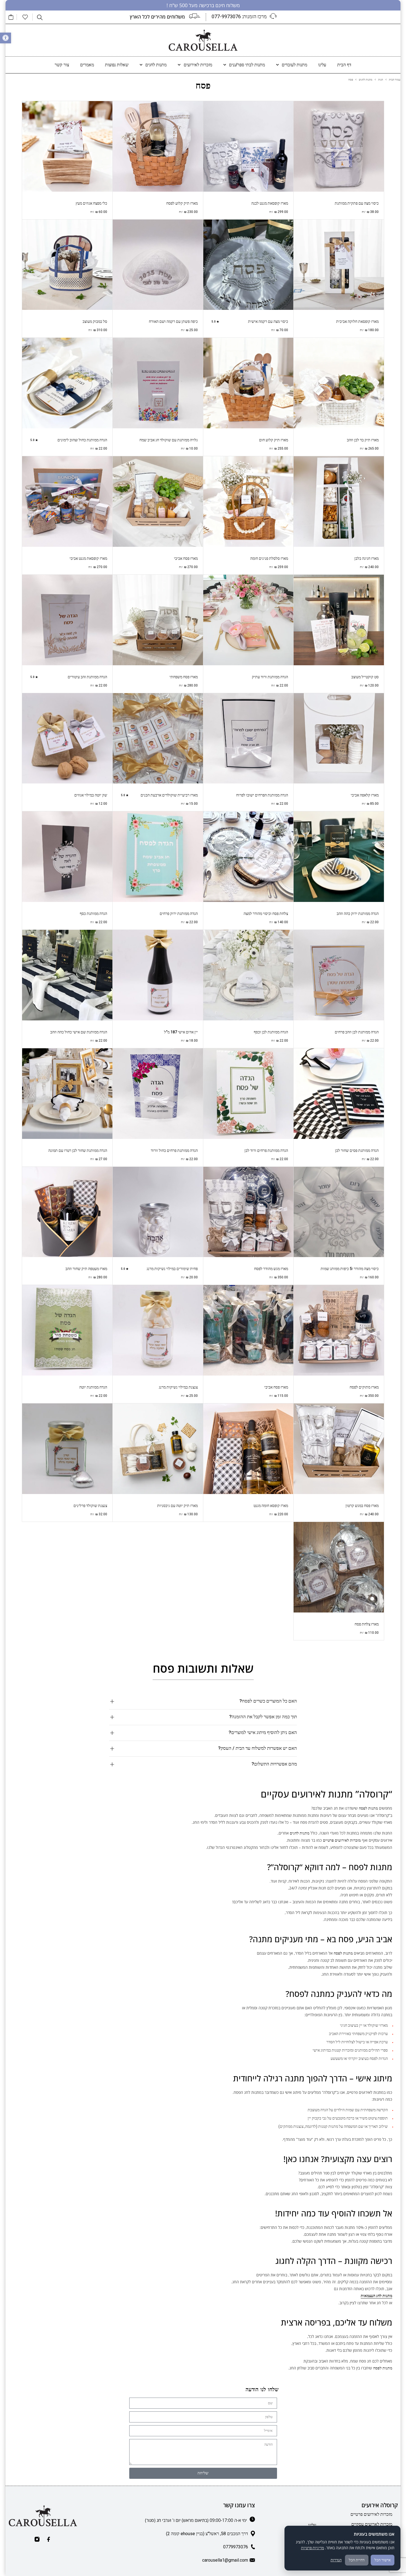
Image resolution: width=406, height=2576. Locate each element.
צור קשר (62, 65)
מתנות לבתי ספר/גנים (247, 65)
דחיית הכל (357, 2560)
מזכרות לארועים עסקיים (372, 2524)
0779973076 (236, 2547)
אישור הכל (383, 2560)
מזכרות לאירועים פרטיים (371, 2514)
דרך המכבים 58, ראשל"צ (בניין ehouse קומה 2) (207, 2534)
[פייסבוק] (49, 2539)
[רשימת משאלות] (25, 17)
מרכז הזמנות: (239, 16)
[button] (6, 38)
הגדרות (336, 2560)
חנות (381, 80)
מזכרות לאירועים (198, 65)
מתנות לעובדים (294, 65)
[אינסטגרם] (37, 2539)
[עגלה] (11, 17)
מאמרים (87, 65)
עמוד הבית (395, 80)
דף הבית (344, 65)
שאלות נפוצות (117, 65)
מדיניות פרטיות (313, 2548)
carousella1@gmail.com (225, 2560)
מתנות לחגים (156, 65)
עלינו (322, 65)
